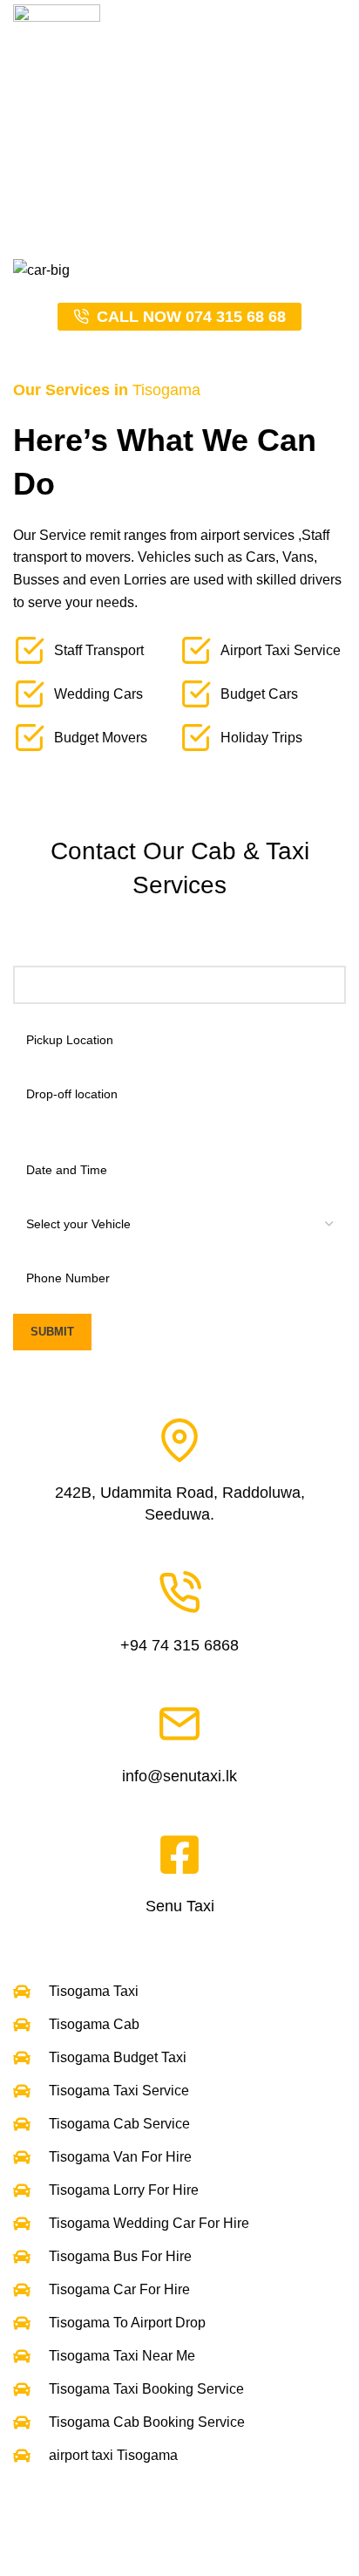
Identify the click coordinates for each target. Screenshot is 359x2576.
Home (81, 180)
